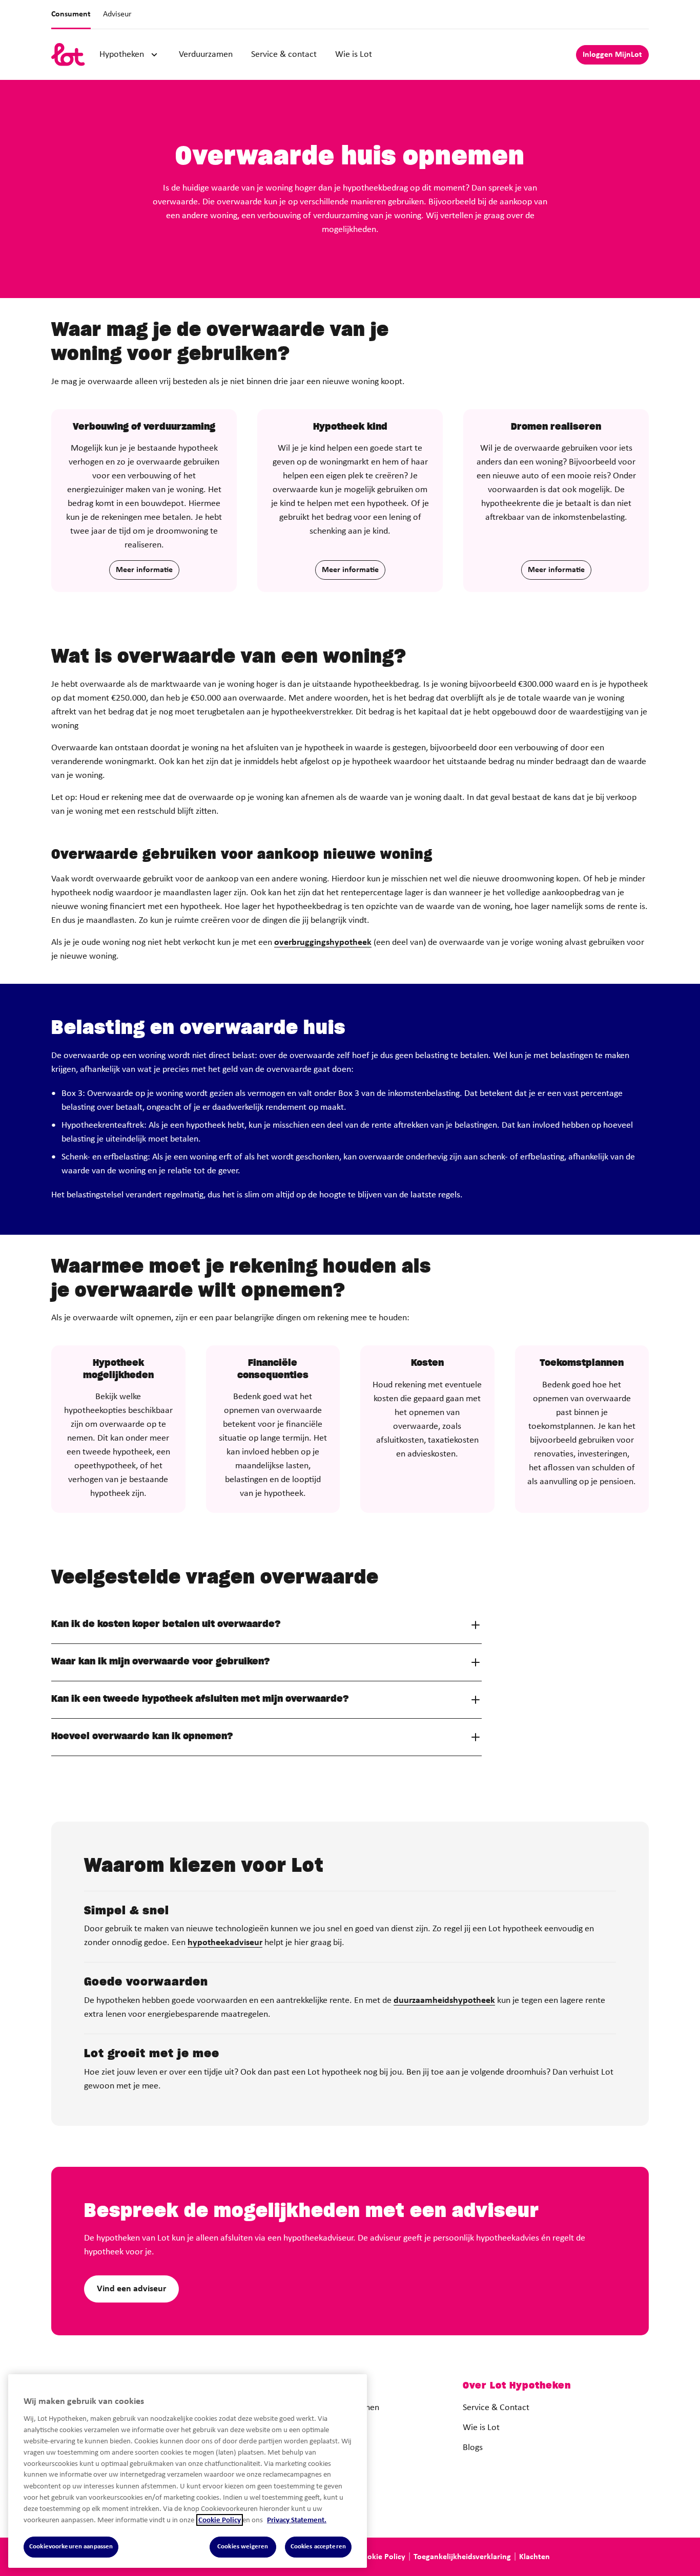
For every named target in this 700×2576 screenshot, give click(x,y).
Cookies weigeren (243, 2547)
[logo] (68, 55)
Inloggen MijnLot (612, 55)
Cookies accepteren (318, 2547)
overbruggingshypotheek (323, 943)
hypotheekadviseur (225, 1943)
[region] (188, 2471)
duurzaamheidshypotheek (444, 2001)
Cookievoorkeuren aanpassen (71, 2547)
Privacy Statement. (297, 2520)
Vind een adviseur (131, 2289)
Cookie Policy (220, 2520)
